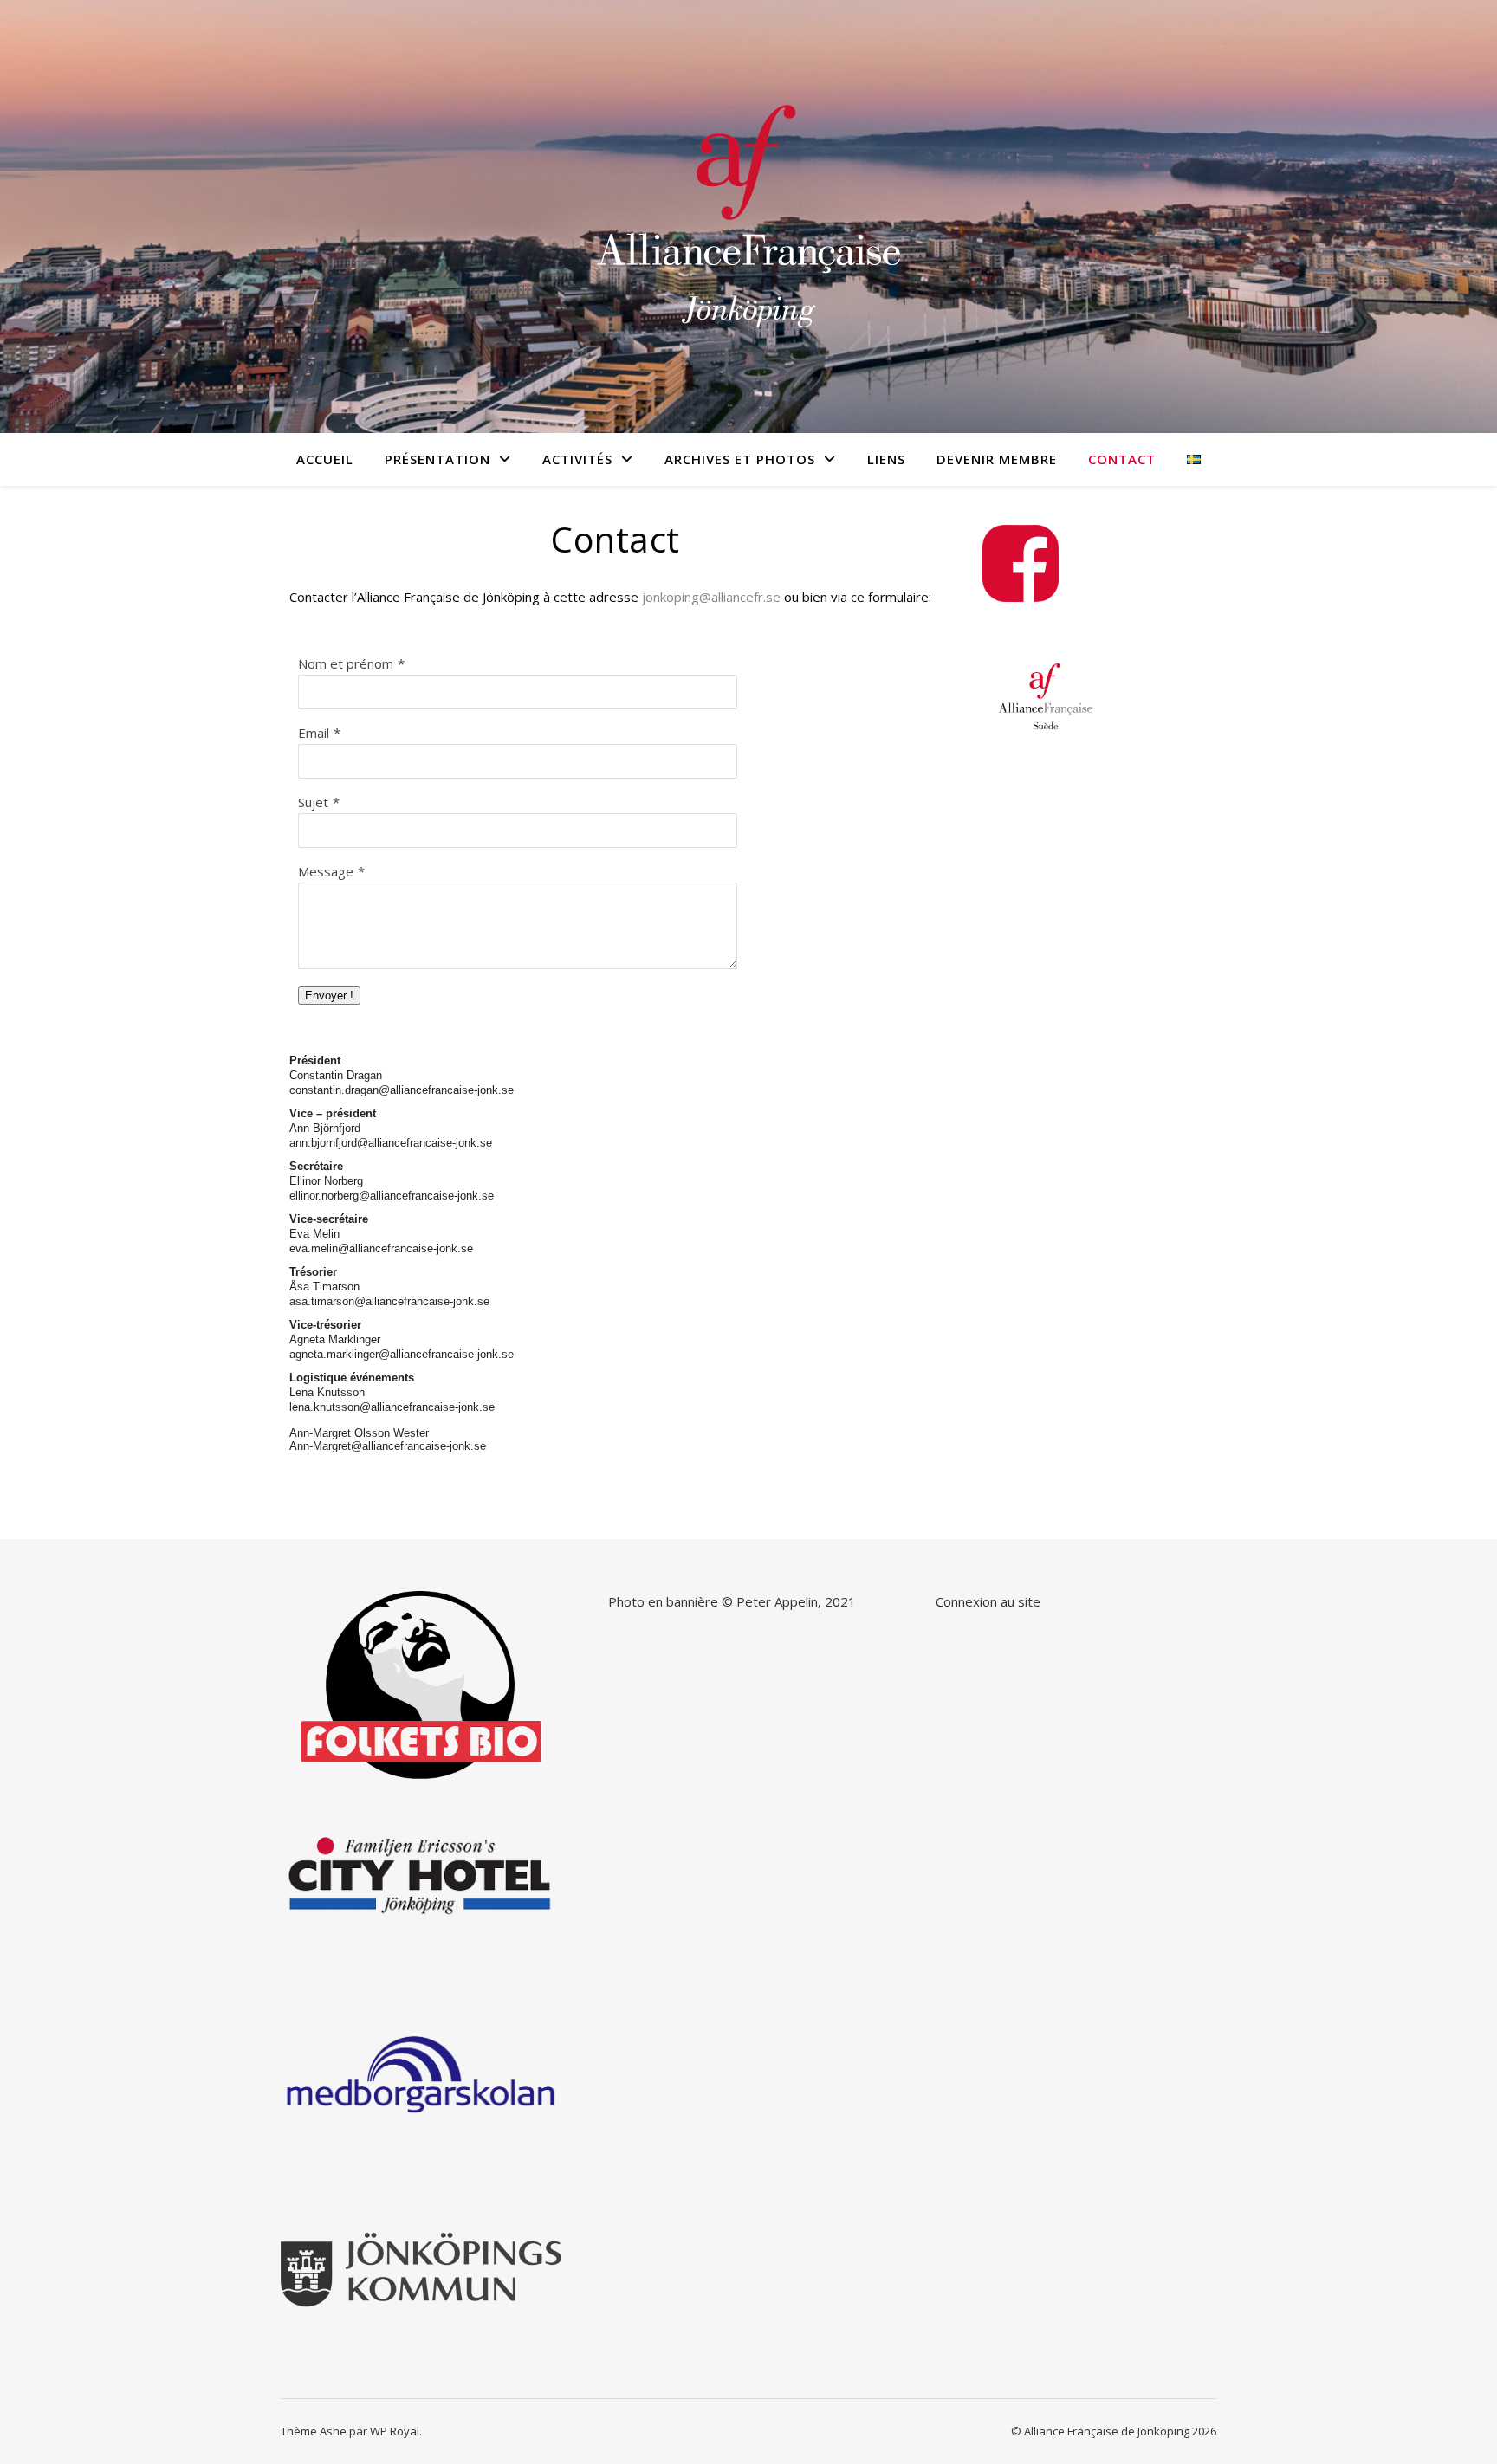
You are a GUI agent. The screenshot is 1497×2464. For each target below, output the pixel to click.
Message (326, 871)
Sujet (313, 802)
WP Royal (395, 2431)
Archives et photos (740, 459)
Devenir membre (997, 459)
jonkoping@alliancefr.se (711, 597)
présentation (437, 459)
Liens (886, 459)
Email (314, 733)
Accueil (325, 459)
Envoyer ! (329, 996)
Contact (1122, 459)
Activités (577, 459)
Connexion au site (988, 1601)
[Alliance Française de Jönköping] (748, 217)
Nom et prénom (346, 663)
